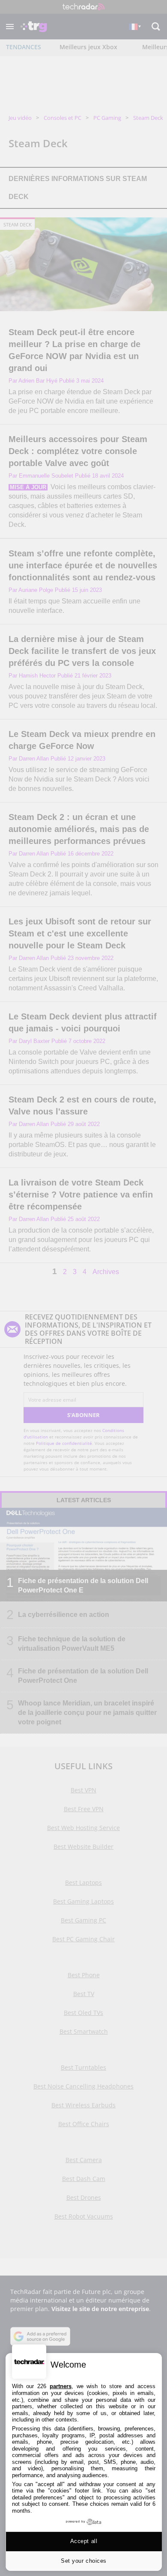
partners (61, 2386)
